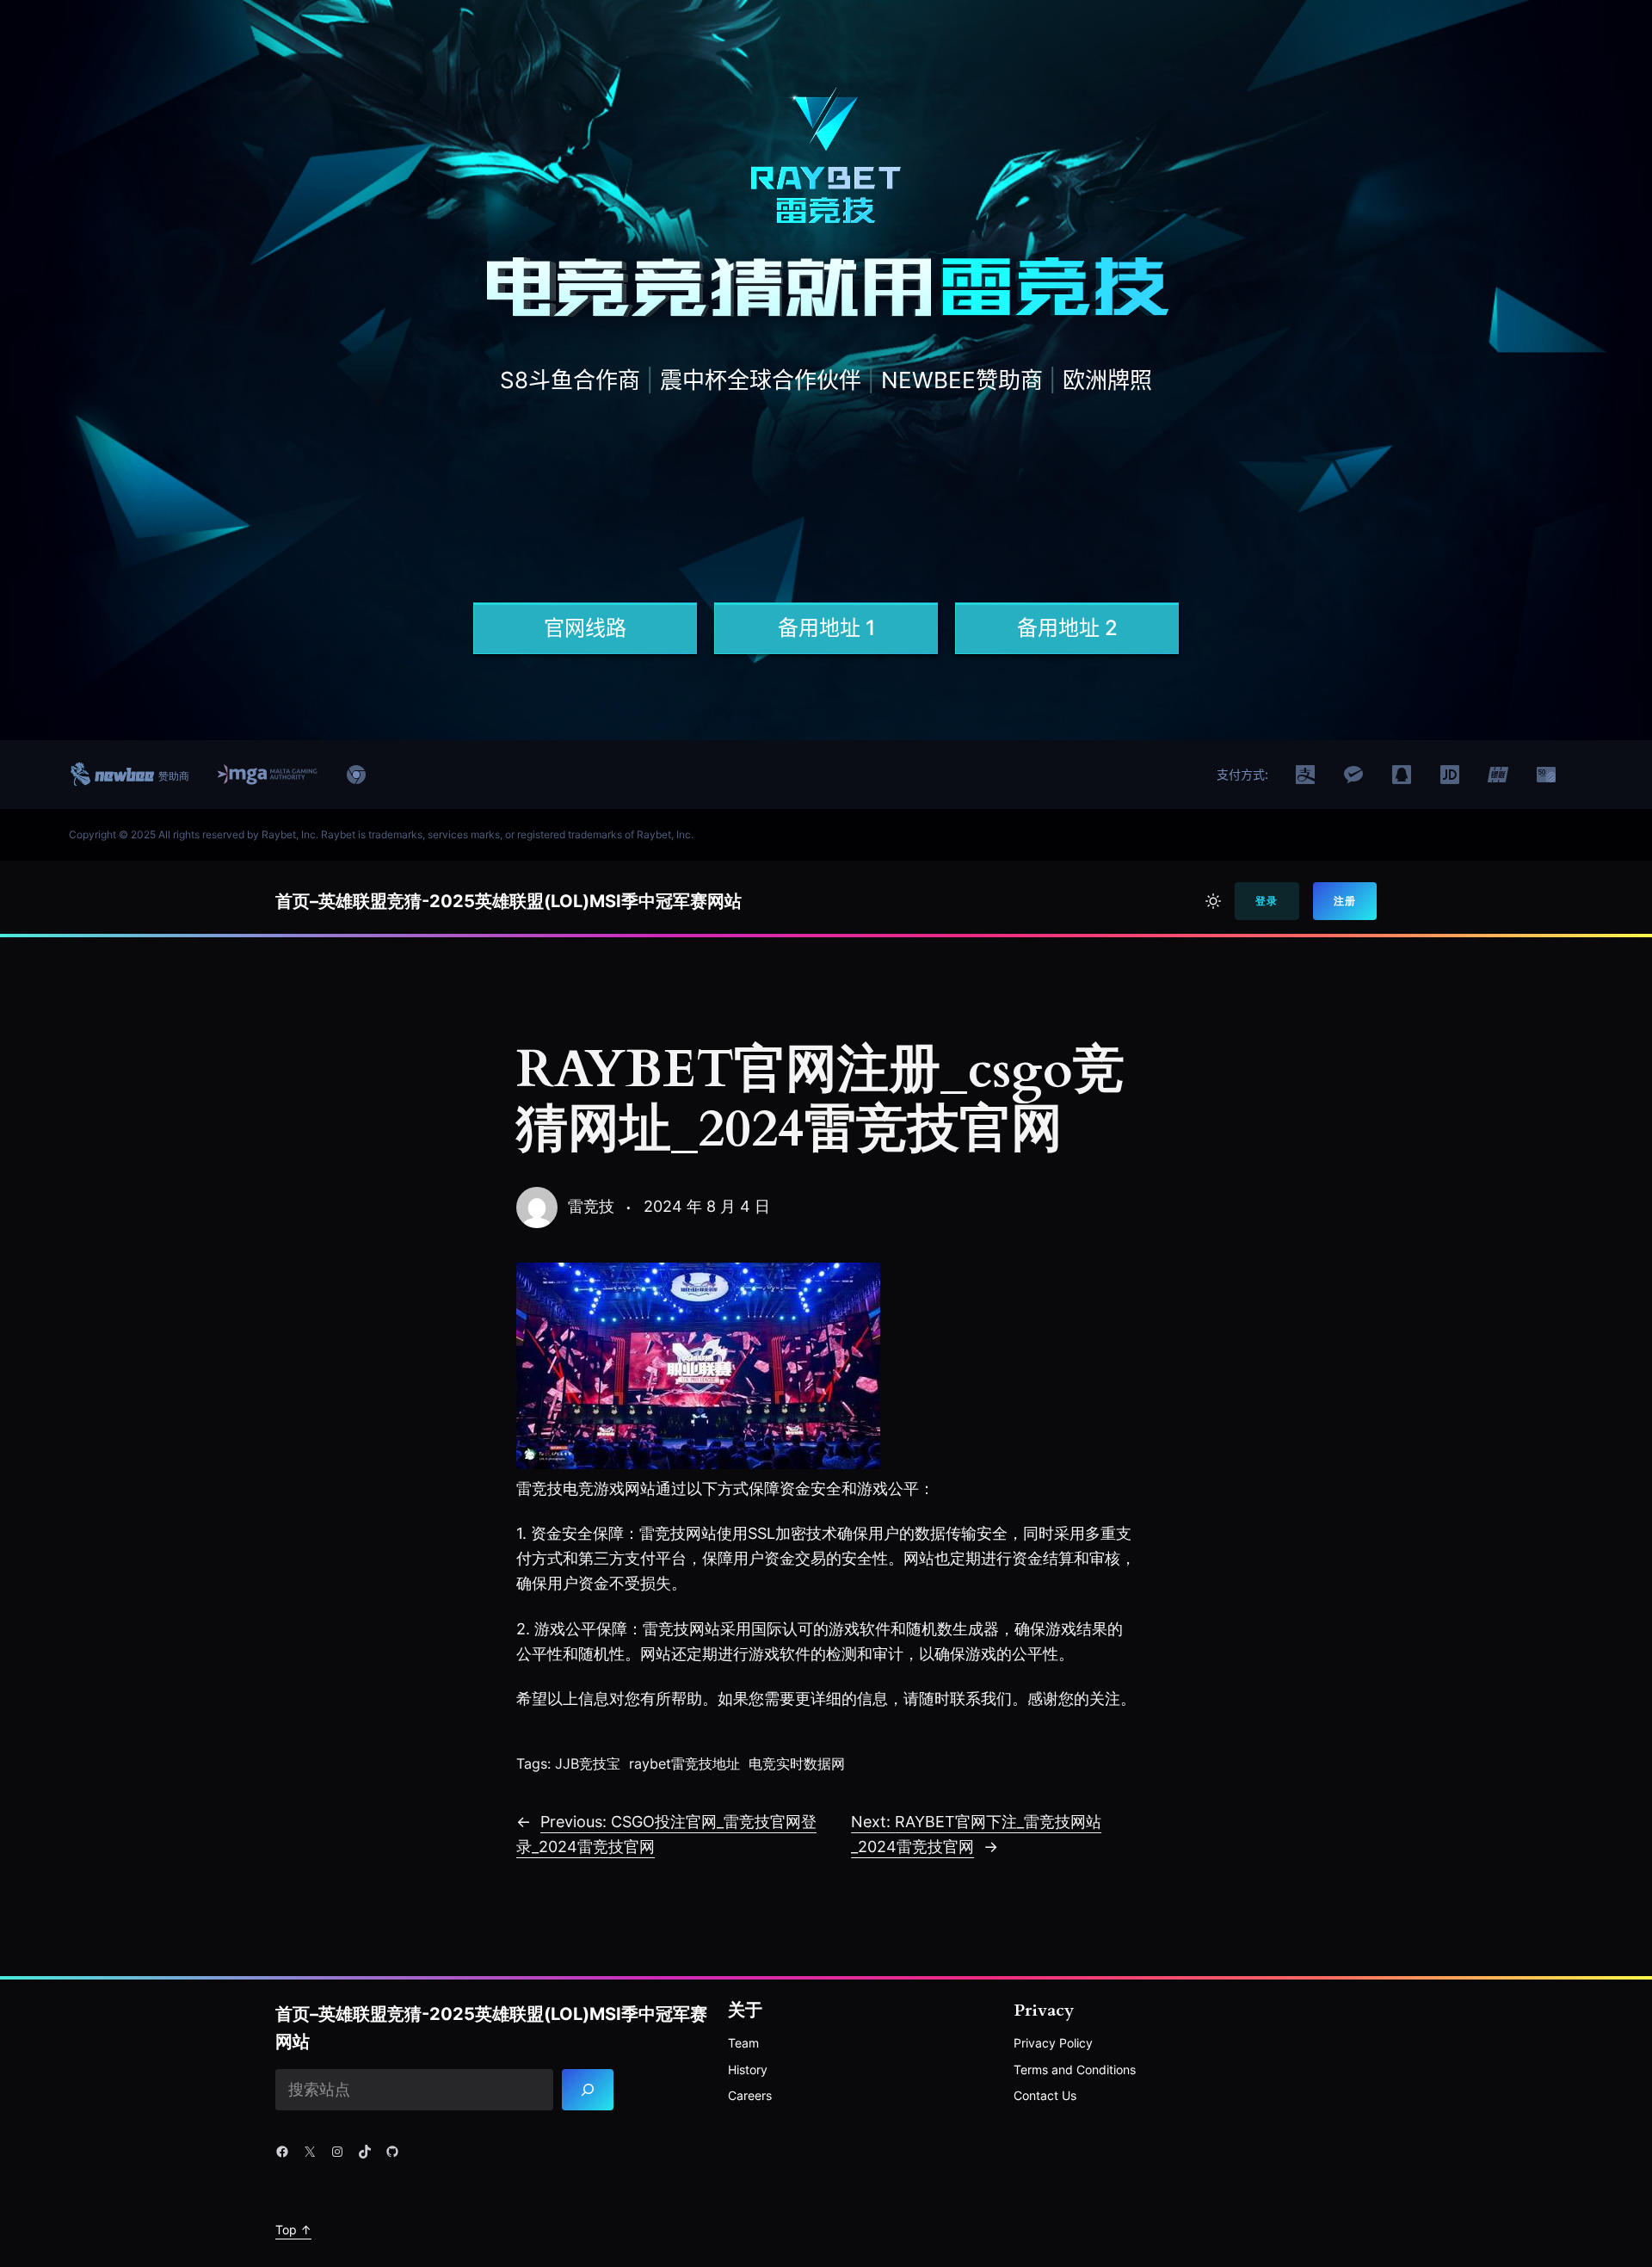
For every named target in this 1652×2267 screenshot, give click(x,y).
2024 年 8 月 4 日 (707, 1206)
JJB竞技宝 (588, 1764)
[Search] (588, 2090)
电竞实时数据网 (797, 1764)
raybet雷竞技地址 (684, 1764)
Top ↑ (293, 2230)
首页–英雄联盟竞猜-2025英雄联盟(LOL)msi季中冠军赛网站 (509, 901)
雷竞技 (591, 1206)
